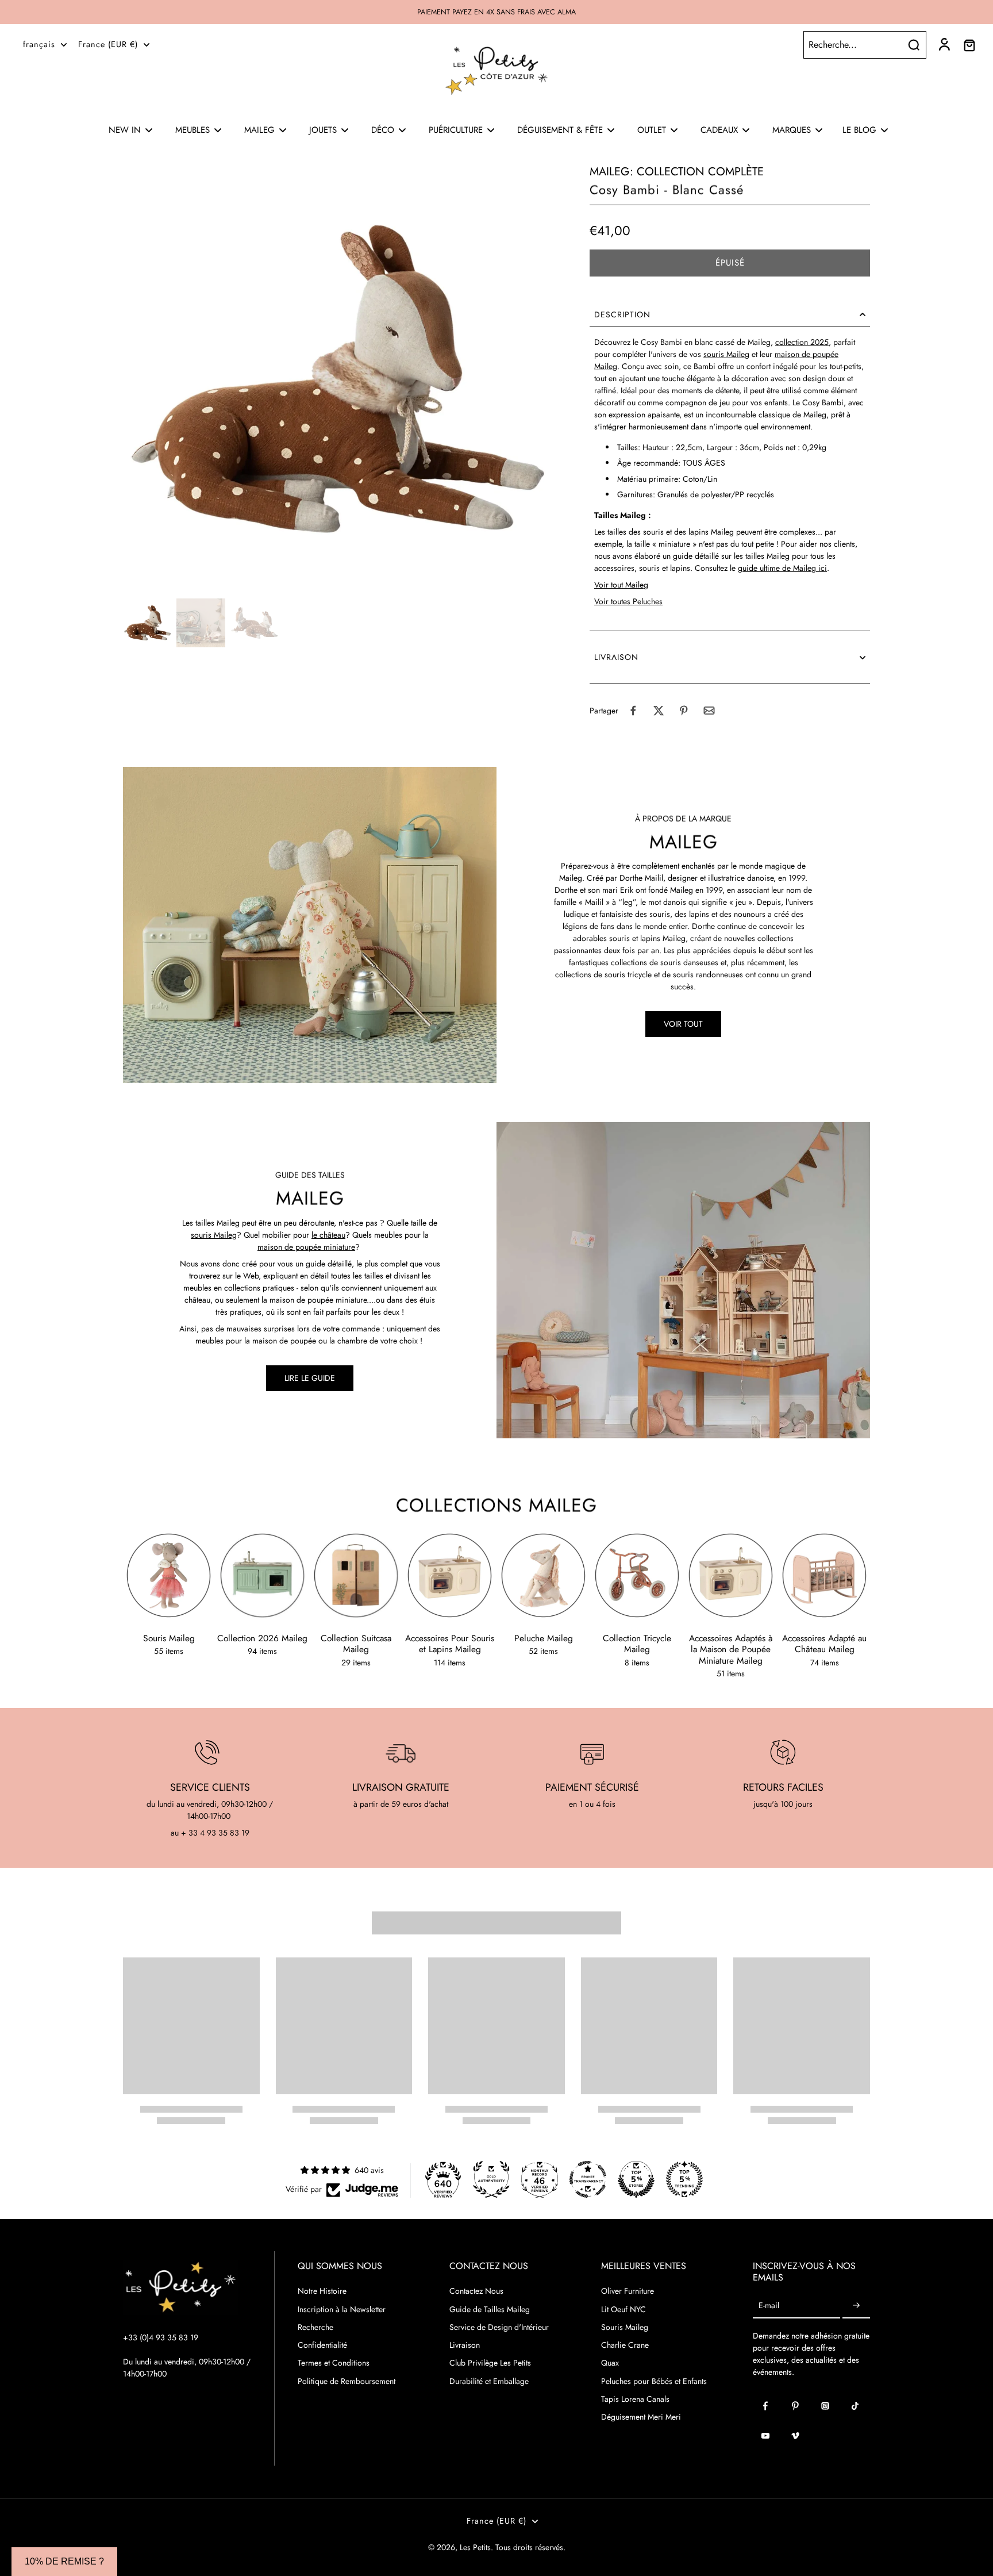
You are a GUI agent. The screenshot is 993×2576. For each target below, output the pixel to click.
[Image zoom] (338, 379)
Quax (610, 2363)
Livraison (465, 2345)
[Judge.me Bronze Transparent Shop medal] (588, 2179)
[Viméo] (795, 2436)
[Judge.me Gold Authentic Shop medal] (491, 2179)
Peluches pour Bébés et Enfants (654, 2381)
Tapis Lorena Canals (635, 2399)
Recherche (315, 2327)
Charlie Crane (625, 2345)
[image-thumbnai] (147, 623)
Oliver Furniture (628, 2291)
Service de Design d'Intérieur (499, 2327)
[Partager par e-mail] (709, 711)
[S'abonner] (856, 2306)
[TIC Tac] (855, 2406)
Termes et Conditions (334, 2363)
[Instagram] (825, 2406)
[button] (730, 263)
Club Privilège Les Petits (490, 2363)
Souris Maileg (625, 2327)
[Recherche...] (914, 45)
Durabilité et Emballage (489, 2381)
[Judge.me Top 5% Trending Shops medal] (684, 2179)
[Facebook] (765, 2406)
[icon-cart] (969, 45)
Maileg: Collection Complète (677, 172)
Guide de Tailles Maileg (490, 2310)
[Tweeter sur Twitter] (659, 711)
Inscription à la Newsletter (342, 2310)
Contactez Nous (476, 2291)
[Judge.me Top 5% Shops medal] (636, 2179)
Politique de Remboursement (347, 2381)
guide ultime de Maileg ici (782, 568)
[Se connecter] (944, 45)
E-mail (769, 2306)
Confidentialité (322, 2345)
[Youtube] (765, 2436)
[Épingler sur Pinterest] (684, 711)
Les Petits (475, 2547)
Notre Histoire (322, 2291)
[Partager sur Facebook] (633, 711)
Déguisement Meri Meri (641, 2417)
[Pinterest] (795, 2406)
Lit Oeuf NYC (623, 2310)
